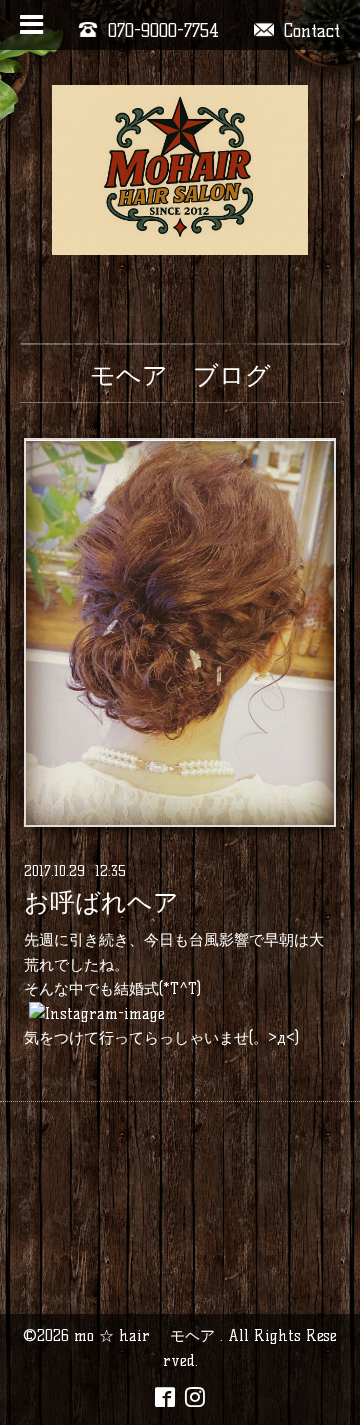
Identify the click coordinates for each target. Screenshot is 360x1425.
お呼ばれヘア (101, 902)
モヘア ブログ (180, 375)
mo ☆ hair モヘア (147, 1335)
